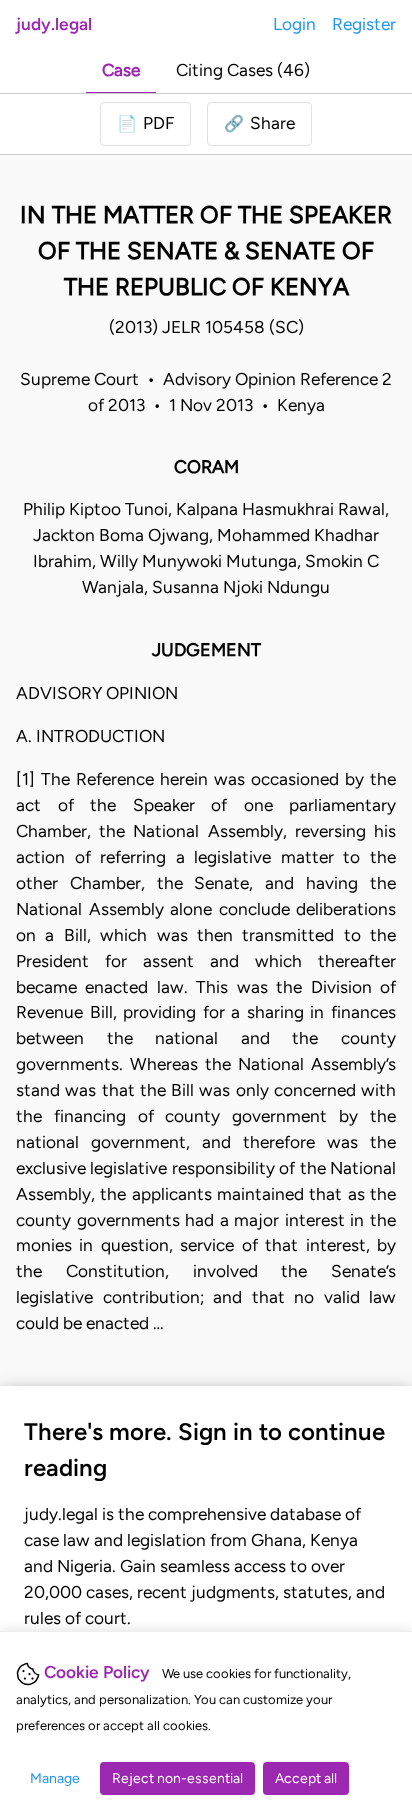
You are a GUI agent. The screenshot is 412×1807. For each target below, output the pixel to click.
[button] (259, 124)
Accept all (306, 1778)
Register (364, 24)
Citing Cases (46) (243, 70)
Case (121, 70)
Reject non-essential (177, 1778)
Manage (55, 1778)
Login (294, 24)
